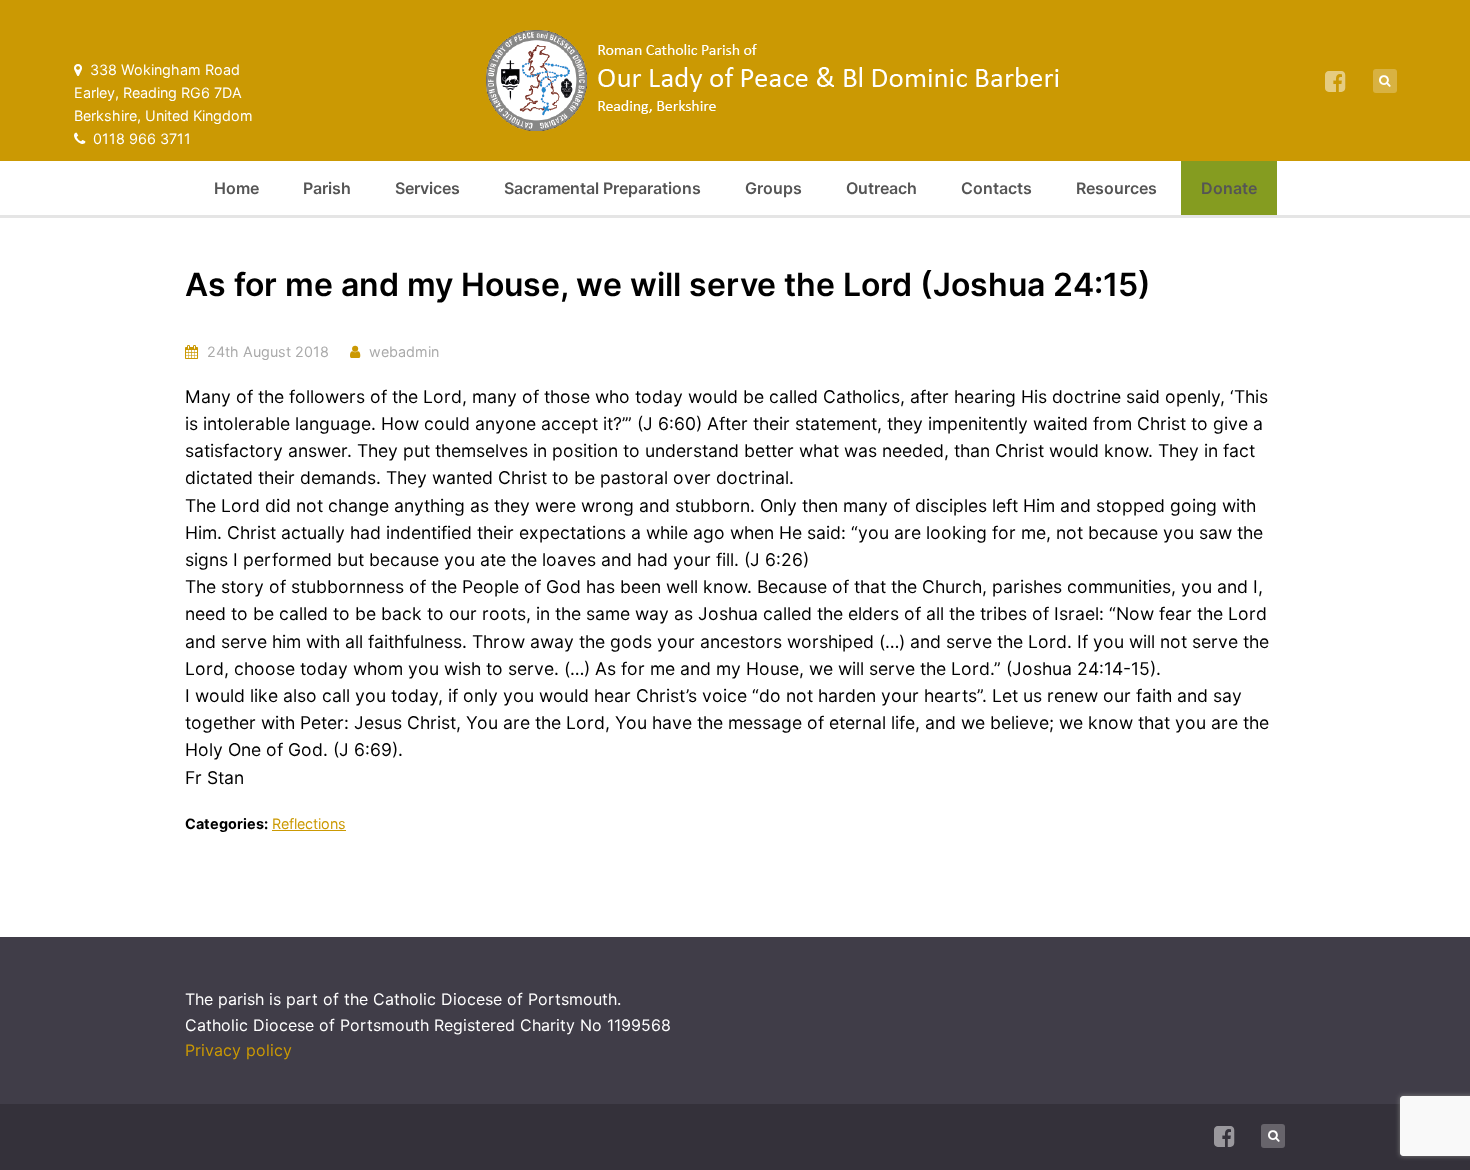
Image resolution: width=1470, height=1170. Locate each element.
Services (427, 188)
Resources (1116, 188)
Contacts (996, 188)
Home (236, 188)
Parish (327, 188)
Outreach (881, 188)
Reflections (309, 823)
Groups (773, 188)
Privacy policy (238, 1050)
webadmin (404, 351)
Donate (1229, 188)
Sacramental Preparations (602, 188)
